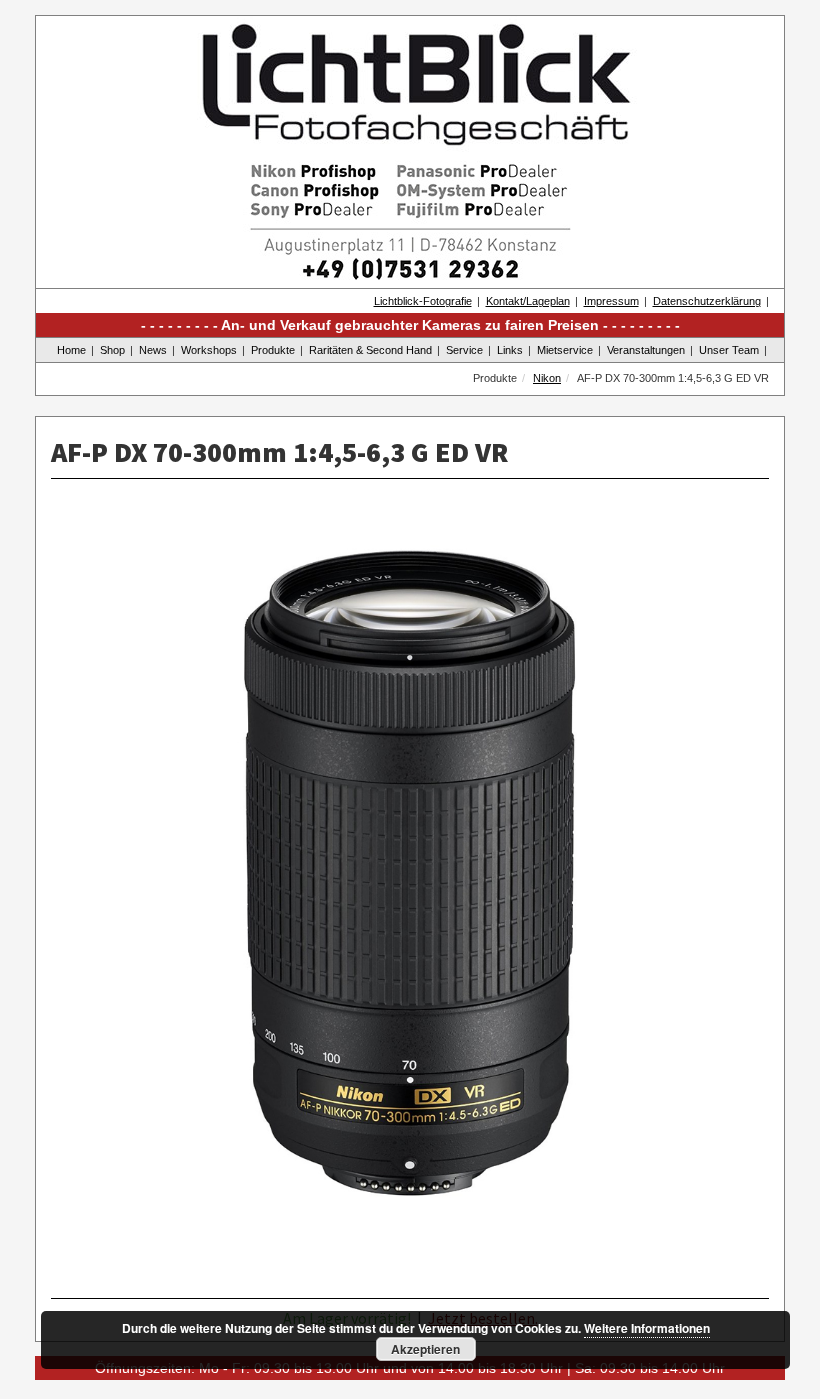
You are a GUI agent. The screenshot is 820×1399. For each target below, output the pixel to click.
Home (71, 350)
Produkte (273, 350)
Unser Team (729, 350)
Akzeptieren (425, 1349)
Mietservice (565, 350)
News (153, 350)
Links (510, 350)
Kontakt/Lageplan (528, 301)
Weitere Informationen (647, 1328)
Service (464, 350)
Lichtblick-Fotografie (423, 301)
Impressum (611, 301)
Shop (112, 350)
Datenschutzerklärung (707, 301)
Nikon (547, 378)
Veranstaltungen (646, 350)
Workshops (209, 350)
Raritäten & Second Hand (370, 350)
